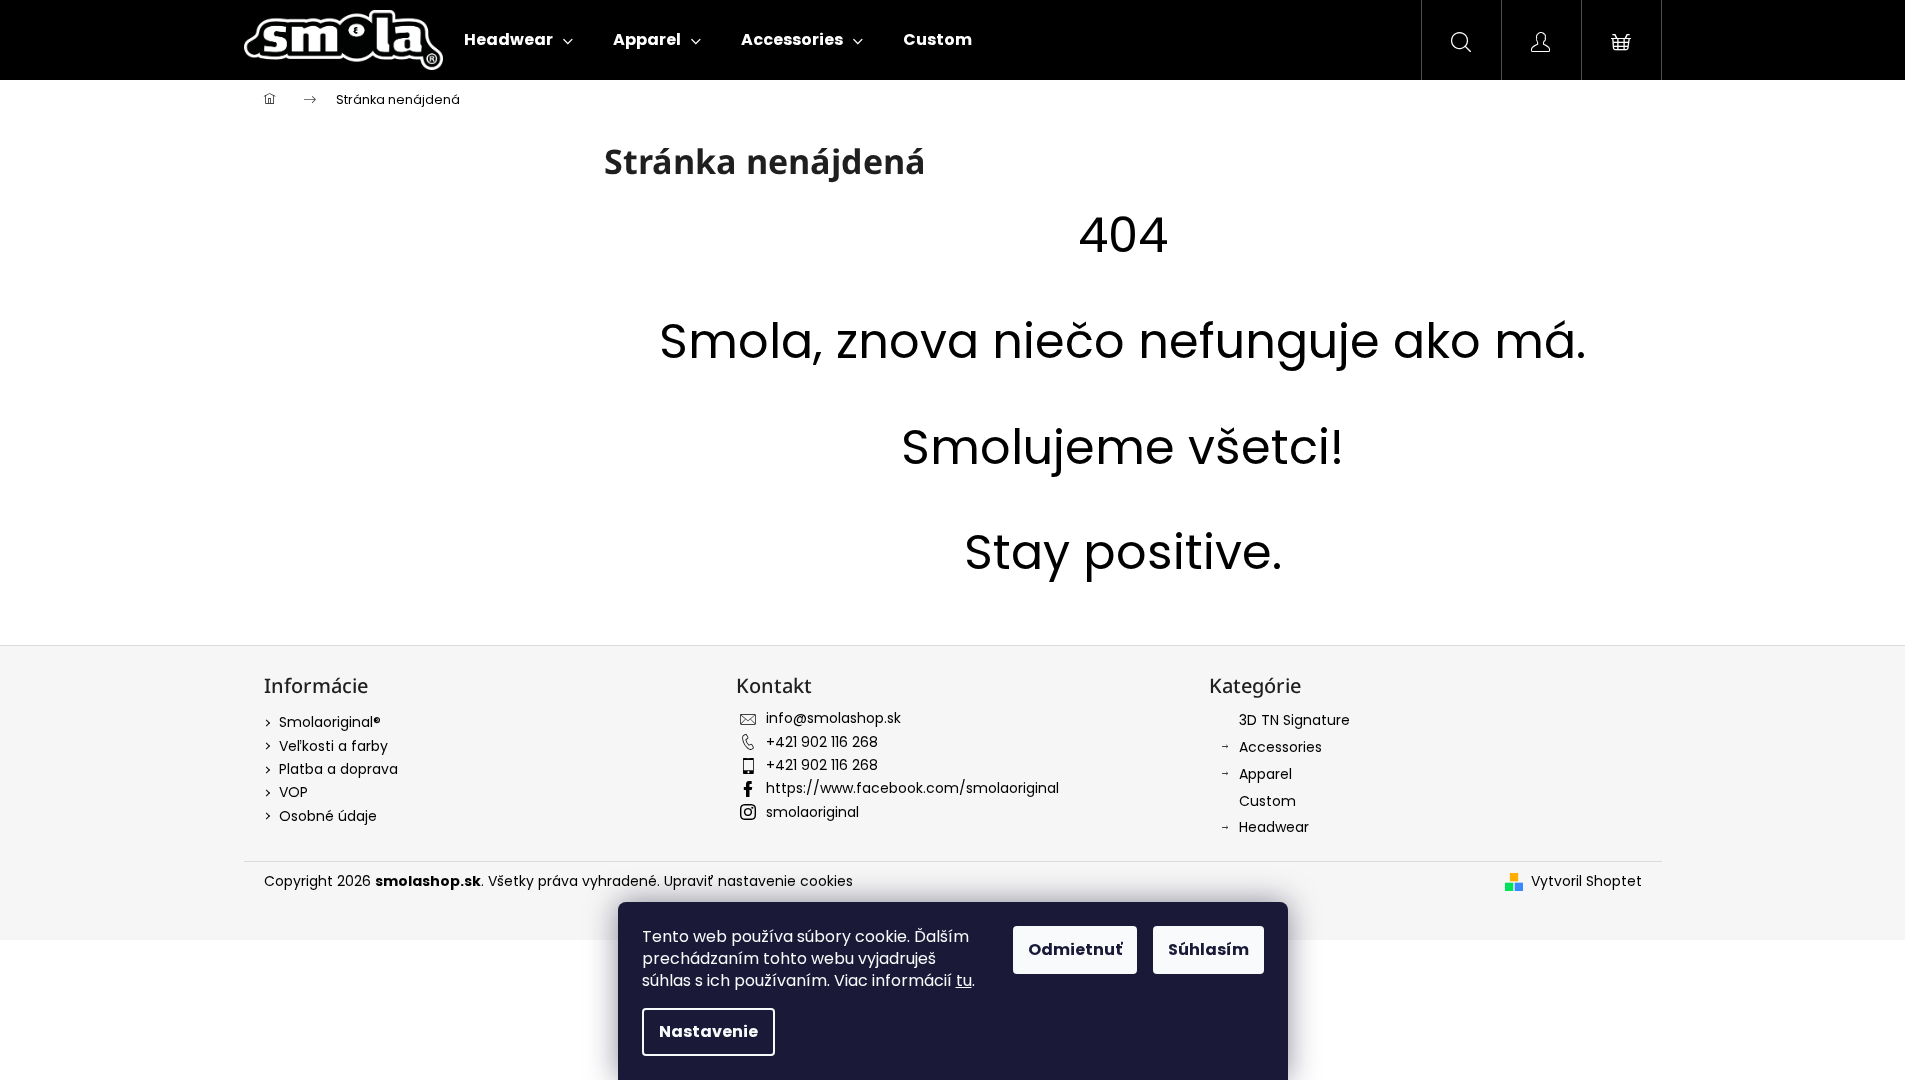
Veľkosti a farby (333, 746)
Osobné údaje (328, 816)
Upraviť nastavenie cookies (758, 881)
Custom (1267, 801)
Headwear (1274, 827)
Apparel (1265, 774)
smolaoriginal (812, 812)
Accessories (1280, 747)
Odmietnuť (1075, 949)
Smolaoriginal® (330, 722)
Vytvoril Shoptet (1586, 881)
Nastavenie (708, 1031)
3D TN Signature (1294, 720)
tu (964, 980)
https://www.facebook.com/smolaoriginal (912, 788)
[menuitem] (518, 40)
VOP (293, 792)
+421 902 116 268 (822, 742)
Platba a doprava (338, 769)
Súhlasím (1208, 949)
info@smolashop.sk (833, 718)
